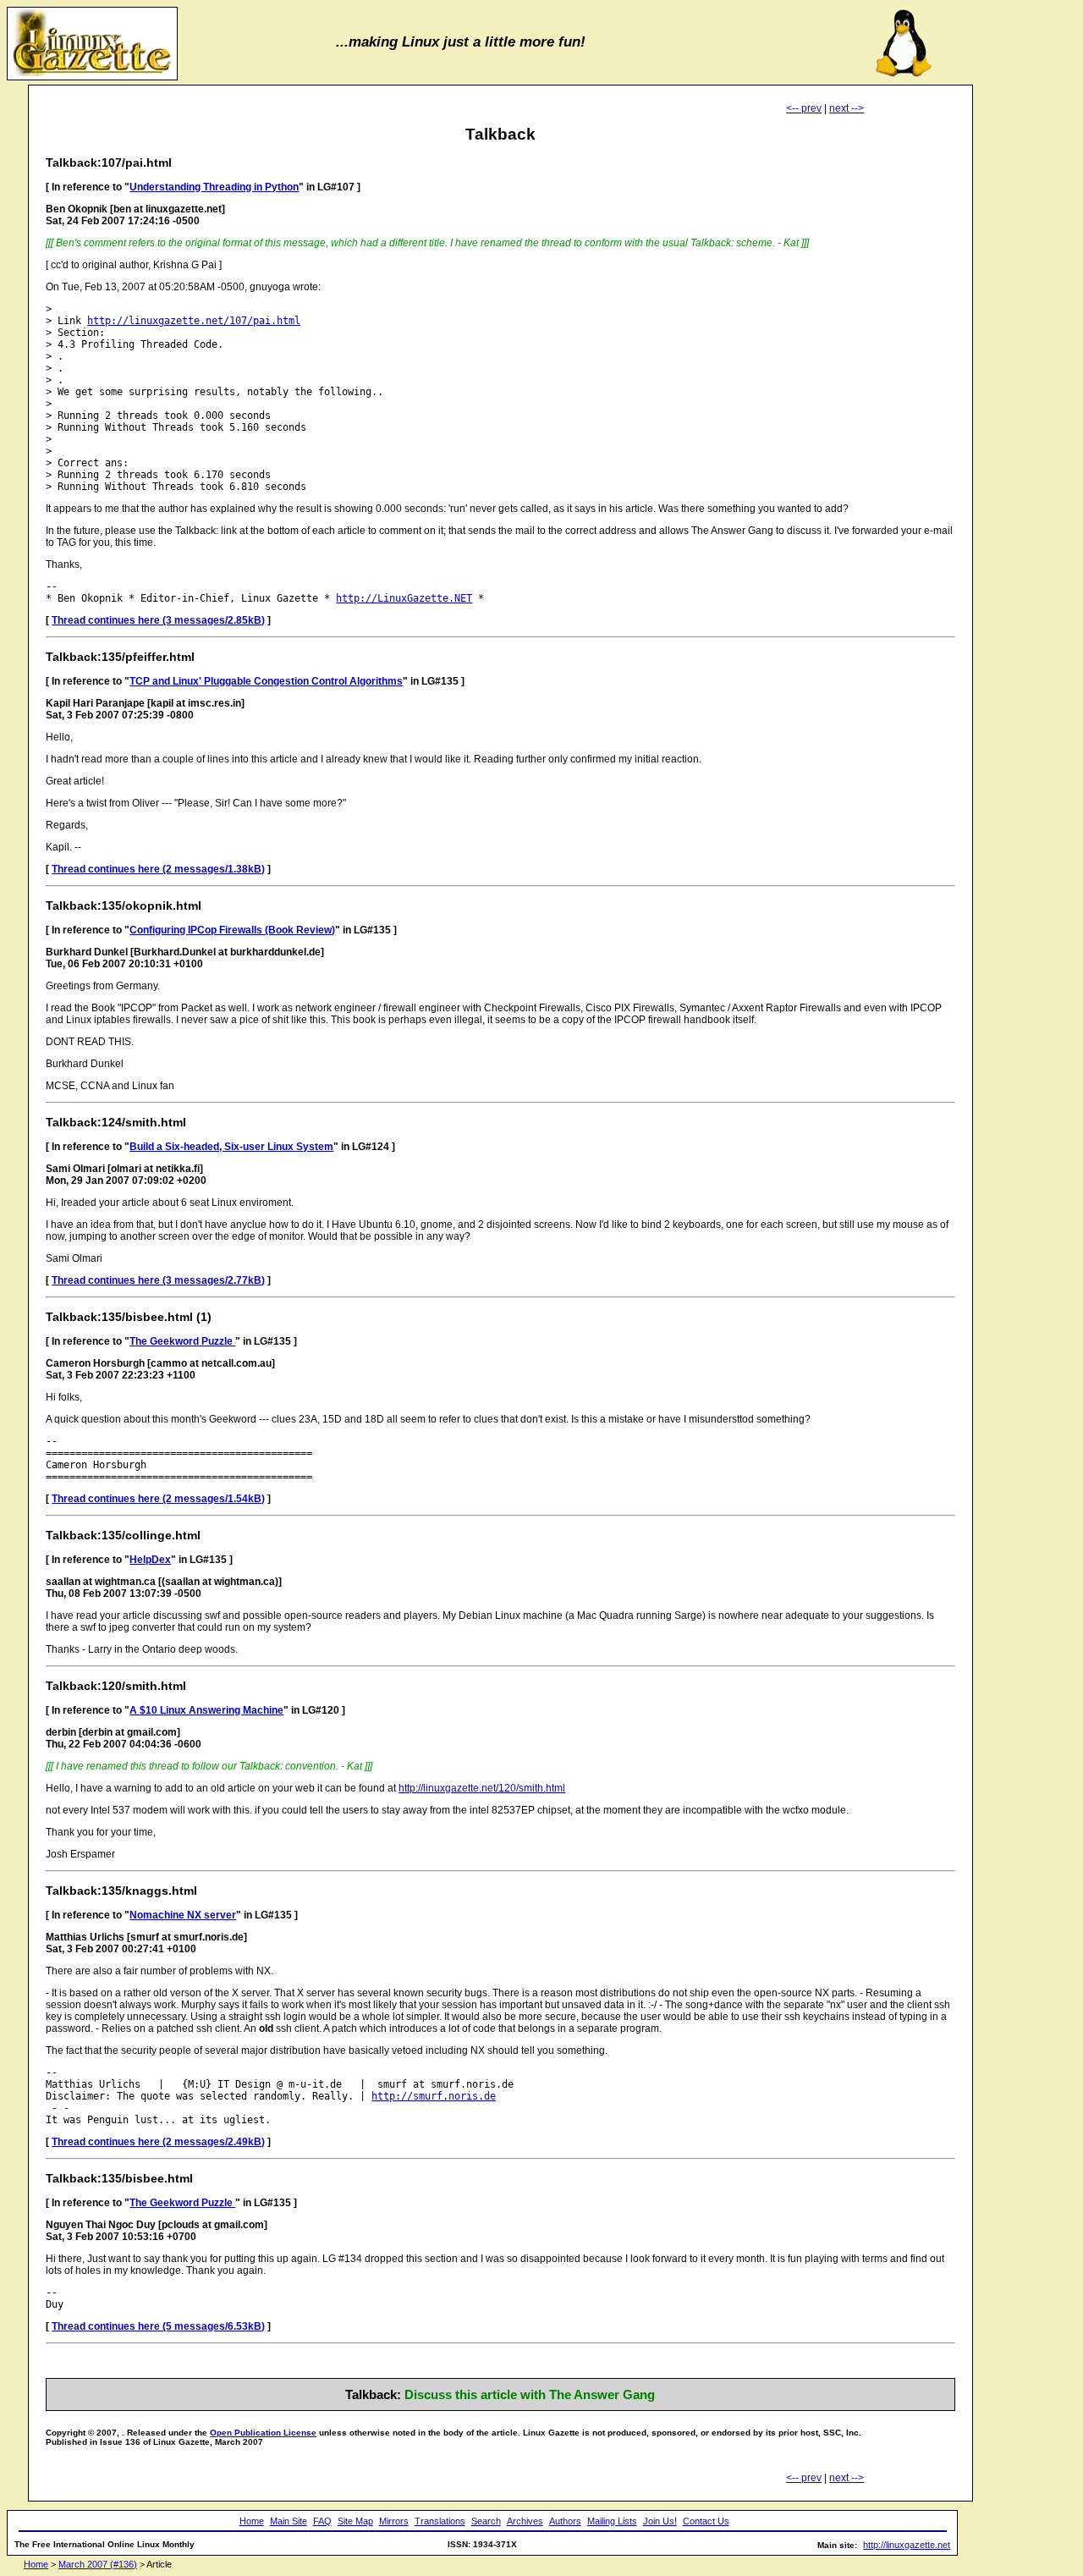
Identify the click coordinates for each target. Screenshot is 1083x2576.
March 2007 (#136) (98, 2564)
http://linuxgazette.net (907, 2545)
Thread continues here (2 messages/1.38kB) (158, 869)
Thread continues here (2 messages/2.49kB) (158, 2142)
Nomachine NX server (183, 1915)
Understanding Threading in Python (214, 187)
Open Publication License (263, 2433)
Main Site (289, 2521)
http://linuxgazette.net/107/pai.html (194, 321)
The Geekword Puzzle (182, 1341)
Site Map (355, 2521)
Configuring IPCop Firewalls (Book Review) (232, 930)
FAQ (322, 2521)
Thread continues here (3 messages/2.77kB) (158, 1280)
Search (486, 2521)
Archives (525, 2521)
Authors (565, 2521)
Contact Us (706, 2521)
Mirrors (394, 2521)
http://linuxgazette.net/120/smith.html (482, 1788)
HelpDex (150, 1560)
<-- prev (804, 108)
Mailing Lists (612, 2521)
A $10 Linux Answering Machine (206, 1710)
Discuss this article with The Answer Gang (530, 2394)
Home (252, 2521)
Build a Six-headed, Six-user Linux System (231, 1147)
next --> (847, 108)
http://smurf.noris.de (434, 2096)
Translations (440, 2521)
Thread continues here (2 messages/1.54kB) (158, 1499)
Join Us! (660, 2521)
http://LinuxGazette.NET (404, 598)
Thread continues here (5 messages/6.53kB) (158, 2326)
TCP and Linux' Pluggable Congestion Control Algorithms (266, 681)
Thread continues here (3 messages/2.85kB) (158, 620)
